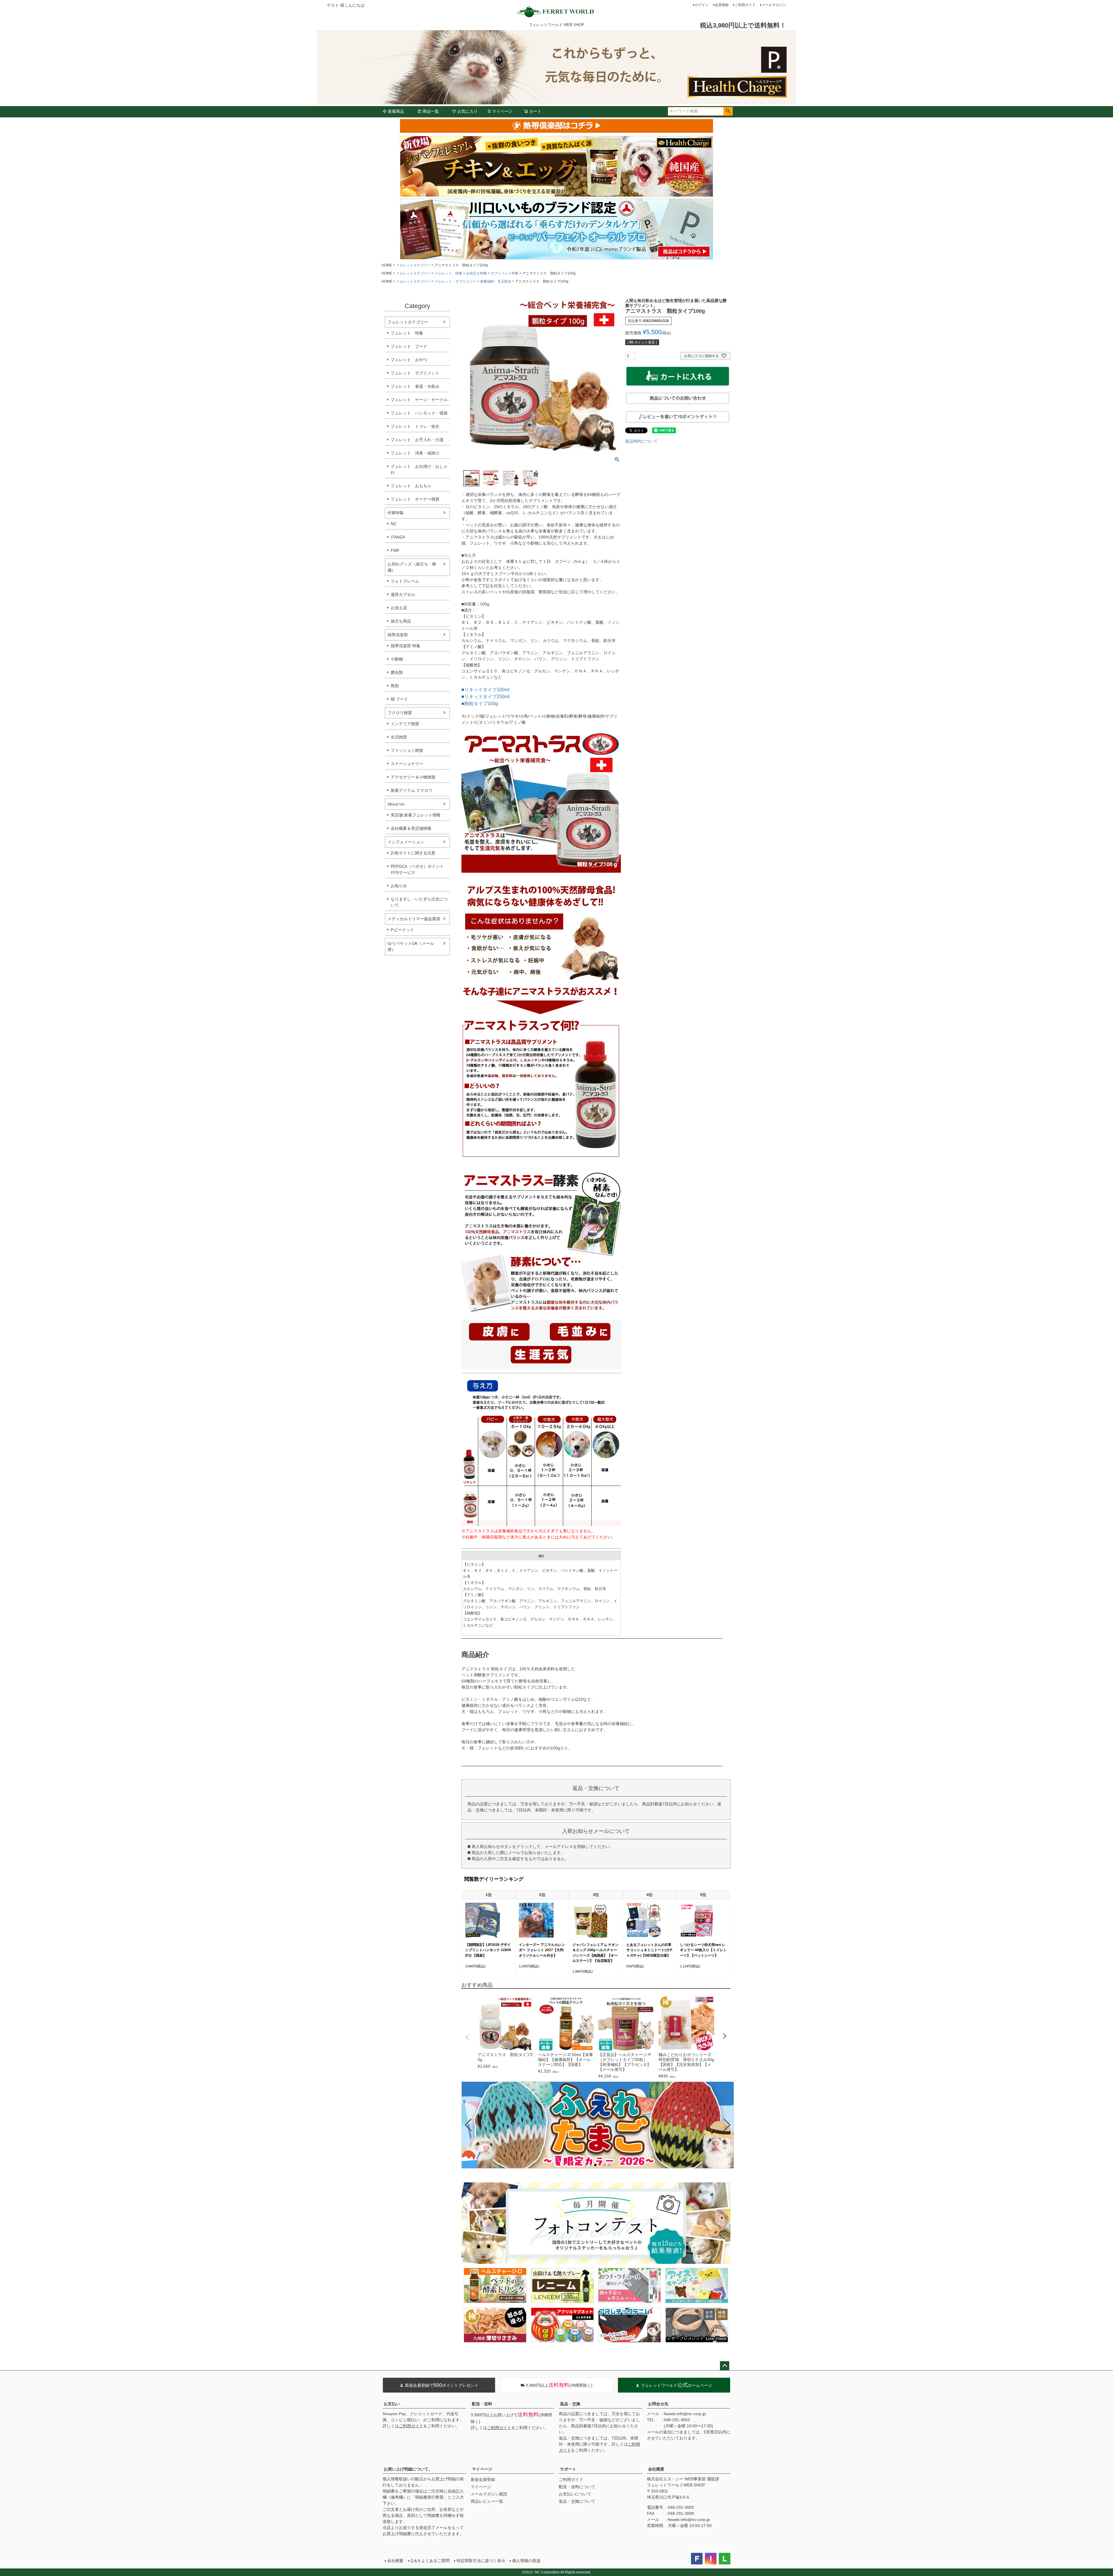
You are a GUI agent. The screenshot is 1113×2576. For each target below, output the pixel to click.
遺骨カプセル (403, 594)
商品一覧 (431, 111)
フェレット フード (409, 346)
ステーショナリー (407, 764)
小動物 (397, 659)
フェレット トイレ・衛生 (415, 426)
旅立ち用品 (401, 621)
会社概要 (656, 2469)
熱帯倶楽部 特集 (405, 646)
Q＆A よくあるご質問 (430, 2561)
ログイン (702, 5)
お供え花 (399, 608)
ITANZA (398, 537)
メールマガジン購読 (489, 2494)
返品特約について (641, 441)
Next (725, 2036)
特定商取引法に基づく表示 (481, 2561)
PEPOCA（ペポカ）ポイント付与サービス (417, 869)
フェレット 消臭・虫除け (415, 453)
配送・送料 (482, 2404)
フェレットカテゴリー (413, 265)
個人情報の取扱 (526, 2561)
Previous (467, 2037)
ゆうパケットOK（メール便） (411, 946)
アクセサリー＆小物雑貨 (413, 777)
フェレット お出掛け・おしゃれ (419, 469)
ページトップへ (725, 2366)
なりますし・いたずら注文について (419, 902)
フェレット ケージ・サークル (419, 400)
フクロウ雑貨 (400, 713)
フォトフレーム (405, 581)
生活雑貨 (399, 737)
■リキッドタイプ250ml (485, 697)
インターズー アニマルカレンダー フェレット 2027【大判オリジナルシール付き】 (542, 1950)
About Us (396, 804)
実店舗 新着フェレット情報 (416, 815)
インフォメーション (406, 842)
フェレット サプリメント (455, 281)
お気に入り (468, 111)
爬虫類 (397, 672)
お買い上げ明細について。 (408, 2469)
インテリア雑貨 (405, 724)
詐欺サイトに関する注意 (413, 853)
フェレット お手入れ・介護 (417, 440)
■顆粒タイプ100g (480, 704)
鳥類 (395, 686)
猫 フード (399, 699)
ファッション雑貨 (407, 750)
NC (394, 524)
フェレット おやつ (409, 360)
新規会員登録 (483, 2479)
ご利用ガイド (745, 5)
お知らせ (399, 886)
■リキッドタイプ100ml (485, 690)
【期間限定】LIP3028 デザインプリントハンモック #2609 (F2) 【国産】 (488, 1950)
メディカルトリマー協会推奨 (414, 919)
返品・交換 (570, 2404)
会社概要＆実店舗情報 (411, 828)
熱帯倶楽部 (398, 635)
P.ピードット (402, 930)
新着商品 (396, 111)
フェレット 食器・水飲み (415, 386)
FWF (395, 550)
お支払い (392, 2404)
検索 (728, 111)
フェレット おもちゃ (411, 486)
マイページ (502, 111)
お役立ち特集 (477, 273)
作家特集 (396, 513)
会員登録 (722, 5)
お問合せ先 (658, 2404)
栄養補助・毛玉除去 (496, 281)
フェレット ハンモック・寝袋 (419, 413)
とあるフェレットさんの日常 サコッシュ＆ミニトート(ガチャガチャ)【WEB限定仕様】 (650, 1950)
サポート (568, 2469)
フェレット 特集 (448, 273)
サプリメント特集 (505, 273)
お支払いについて (575, 2494)
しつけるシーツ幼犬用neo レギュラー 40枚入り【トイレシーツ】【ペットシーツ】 (703, 1950)
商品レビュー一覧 (487, 2501)
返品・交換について (577, 2501)
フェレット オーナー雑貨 (415, 499)
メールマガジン (774, 5)
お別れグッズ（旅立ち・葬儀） (412, 567)
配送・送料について (577, 2487)
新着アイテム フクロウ (414, 790)
